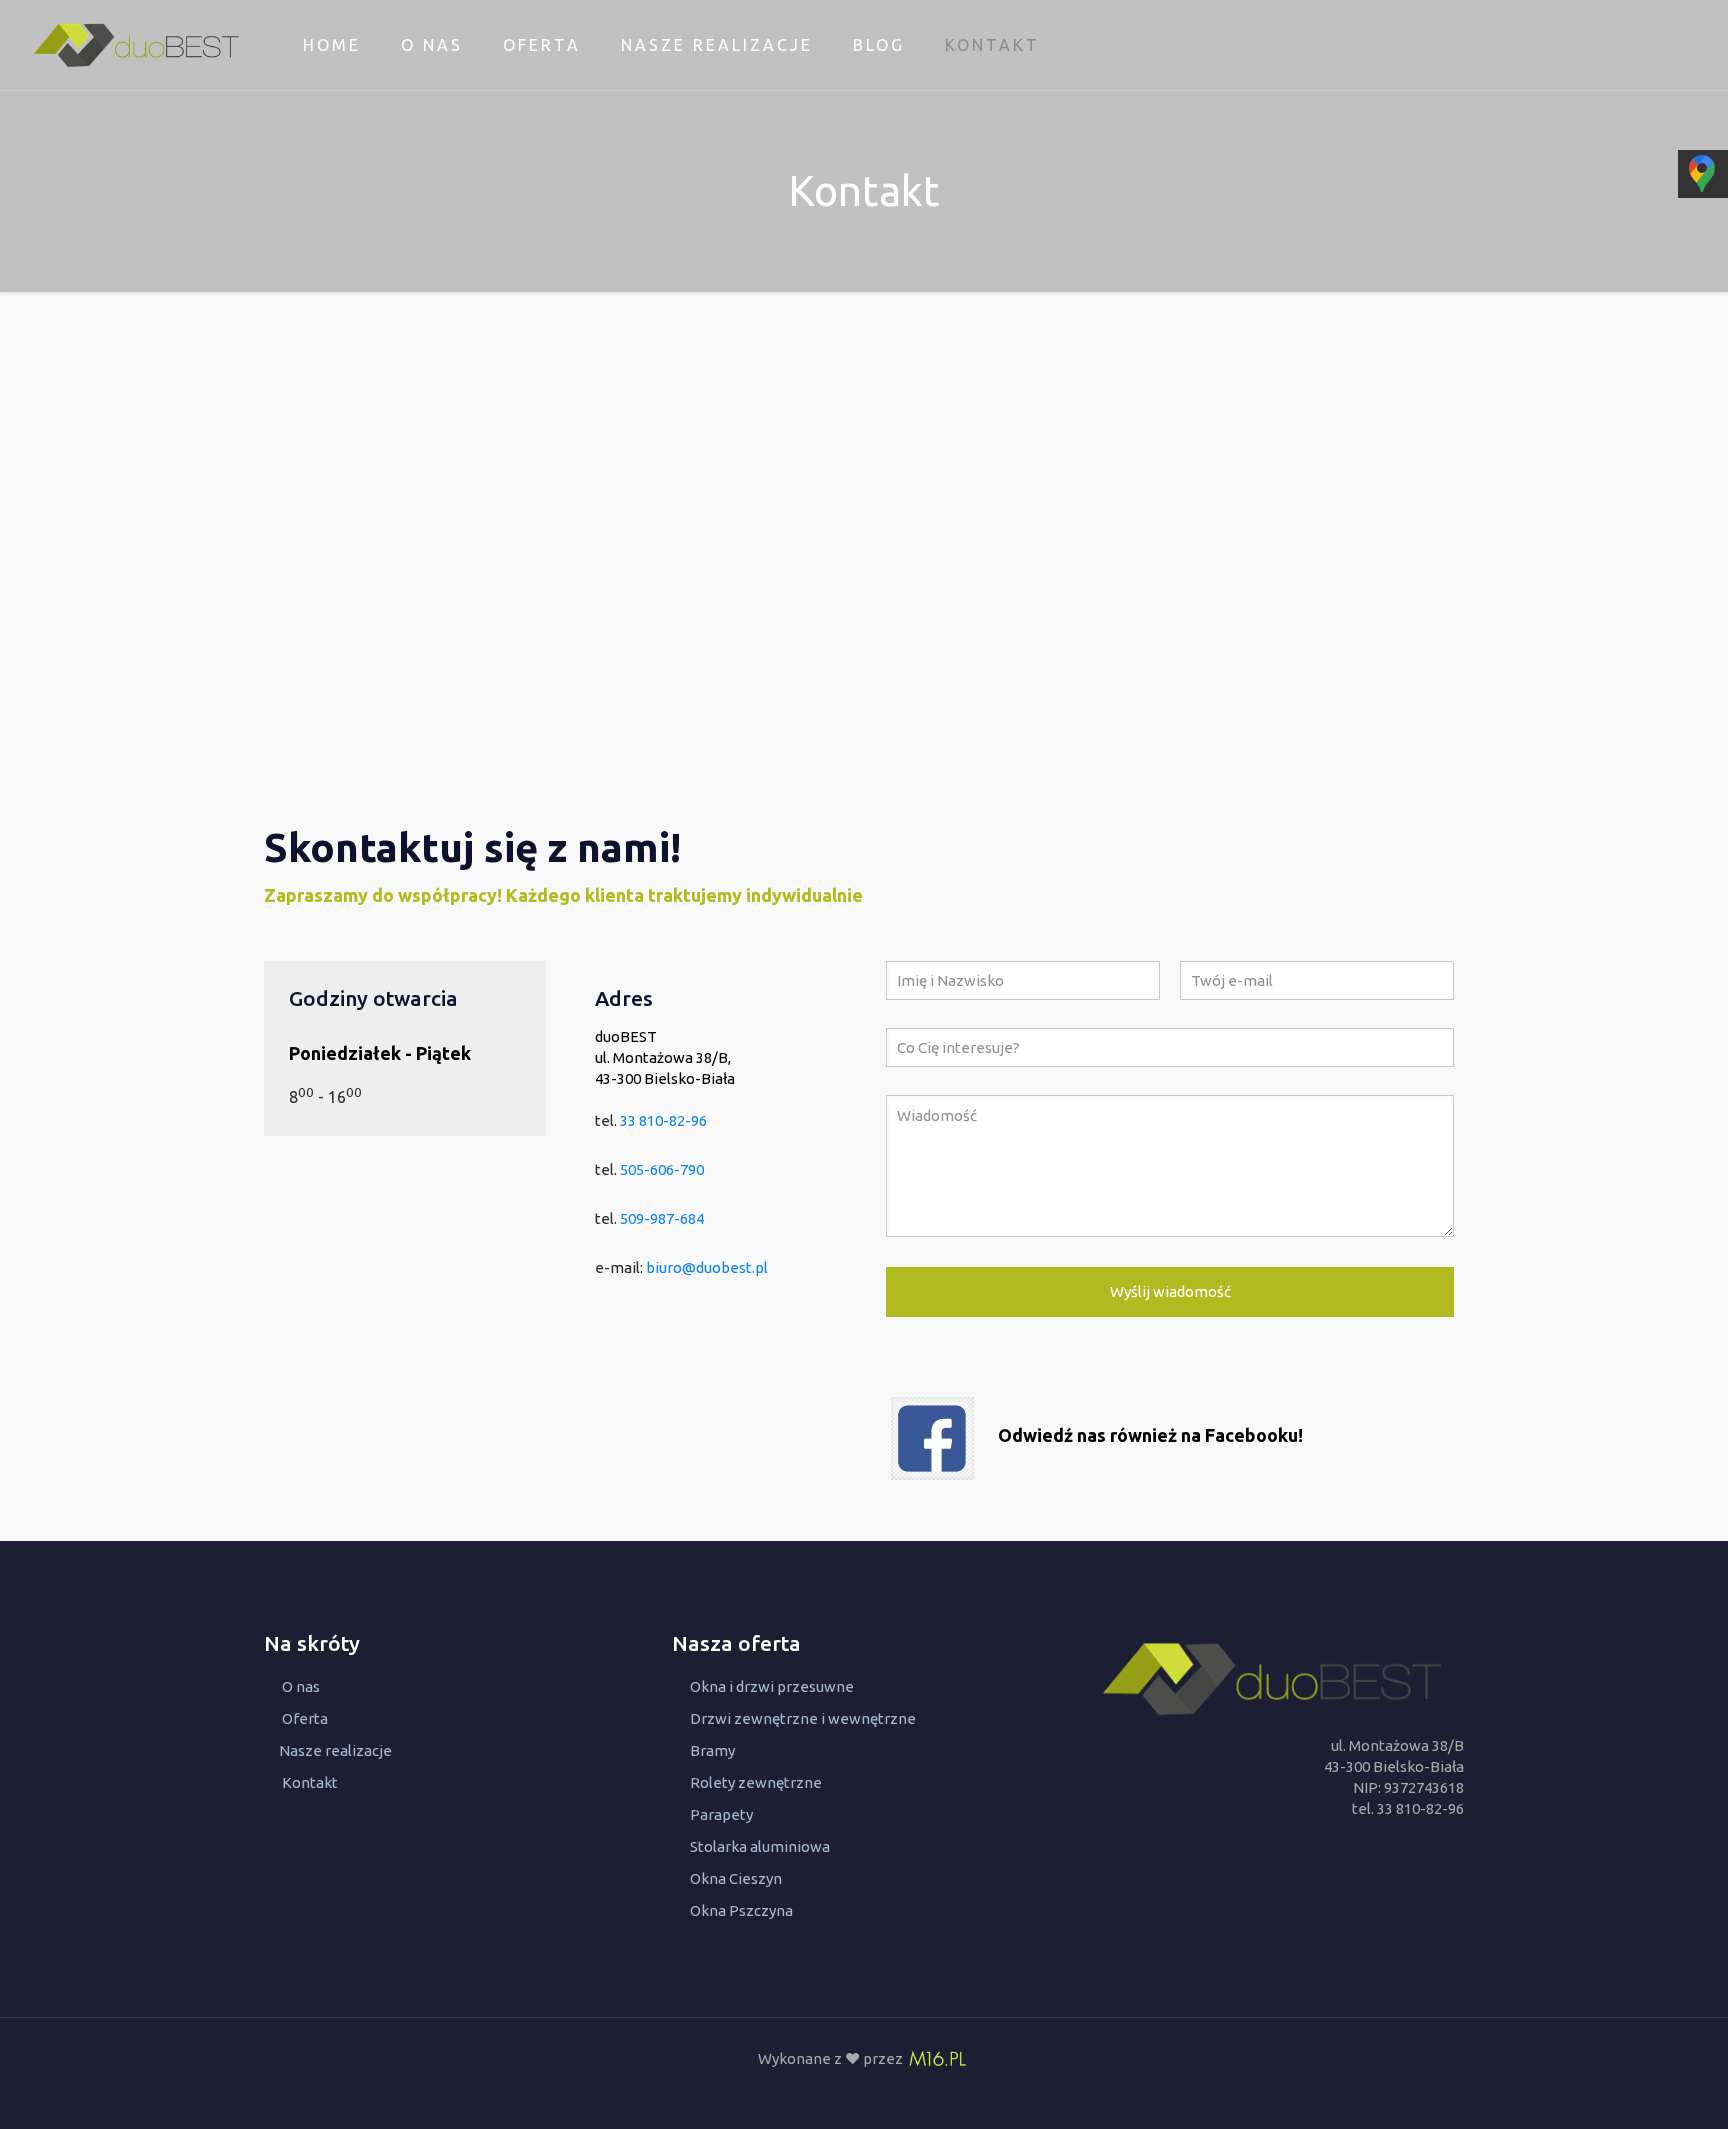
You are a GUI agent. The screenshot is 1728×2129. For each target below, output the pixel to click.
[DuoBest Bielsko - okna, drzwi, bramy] (136, 45)
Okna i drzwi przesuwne (772, 1686)
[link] (932, 1438)
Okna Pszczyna (741, 1910)
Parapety (721, 1814)
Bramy (712, 1750)
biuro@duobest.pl (707, 1267)
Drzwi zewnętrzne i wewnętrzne (803, 1718)
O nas (301, 1686)
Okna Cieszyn (736, 1878)
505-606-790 (662, 1169)
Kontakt (310, 1782)
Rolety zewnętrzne (756, 1782)
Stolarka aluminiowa (760, 1846)
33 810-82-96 (663, 1120)
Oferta (305, 1718)
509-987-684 (662, 1218)
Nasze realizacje (335, 1750)
